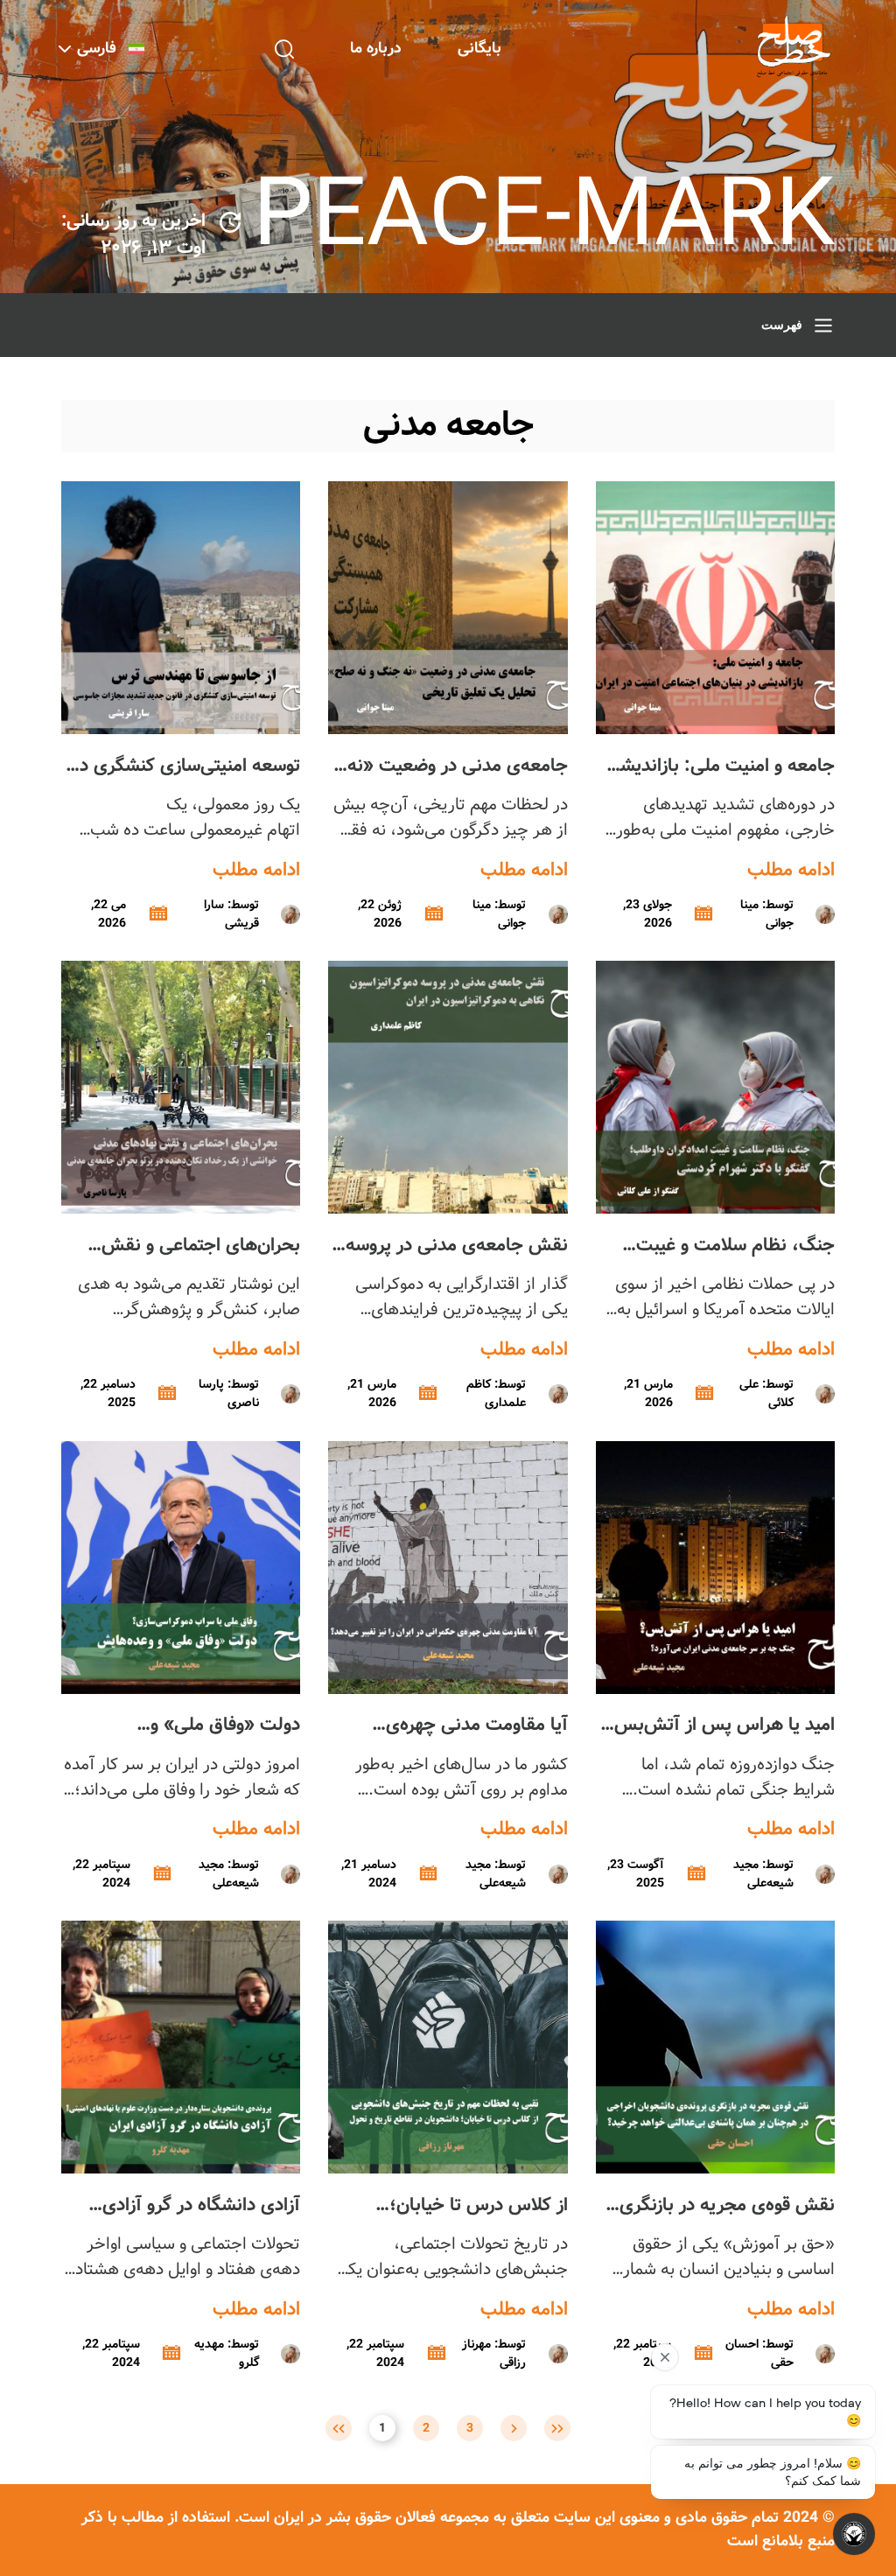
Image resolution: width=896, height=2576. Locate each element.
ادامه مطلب (791, 871)
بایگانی (479, 49)
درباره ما (376, 49)
